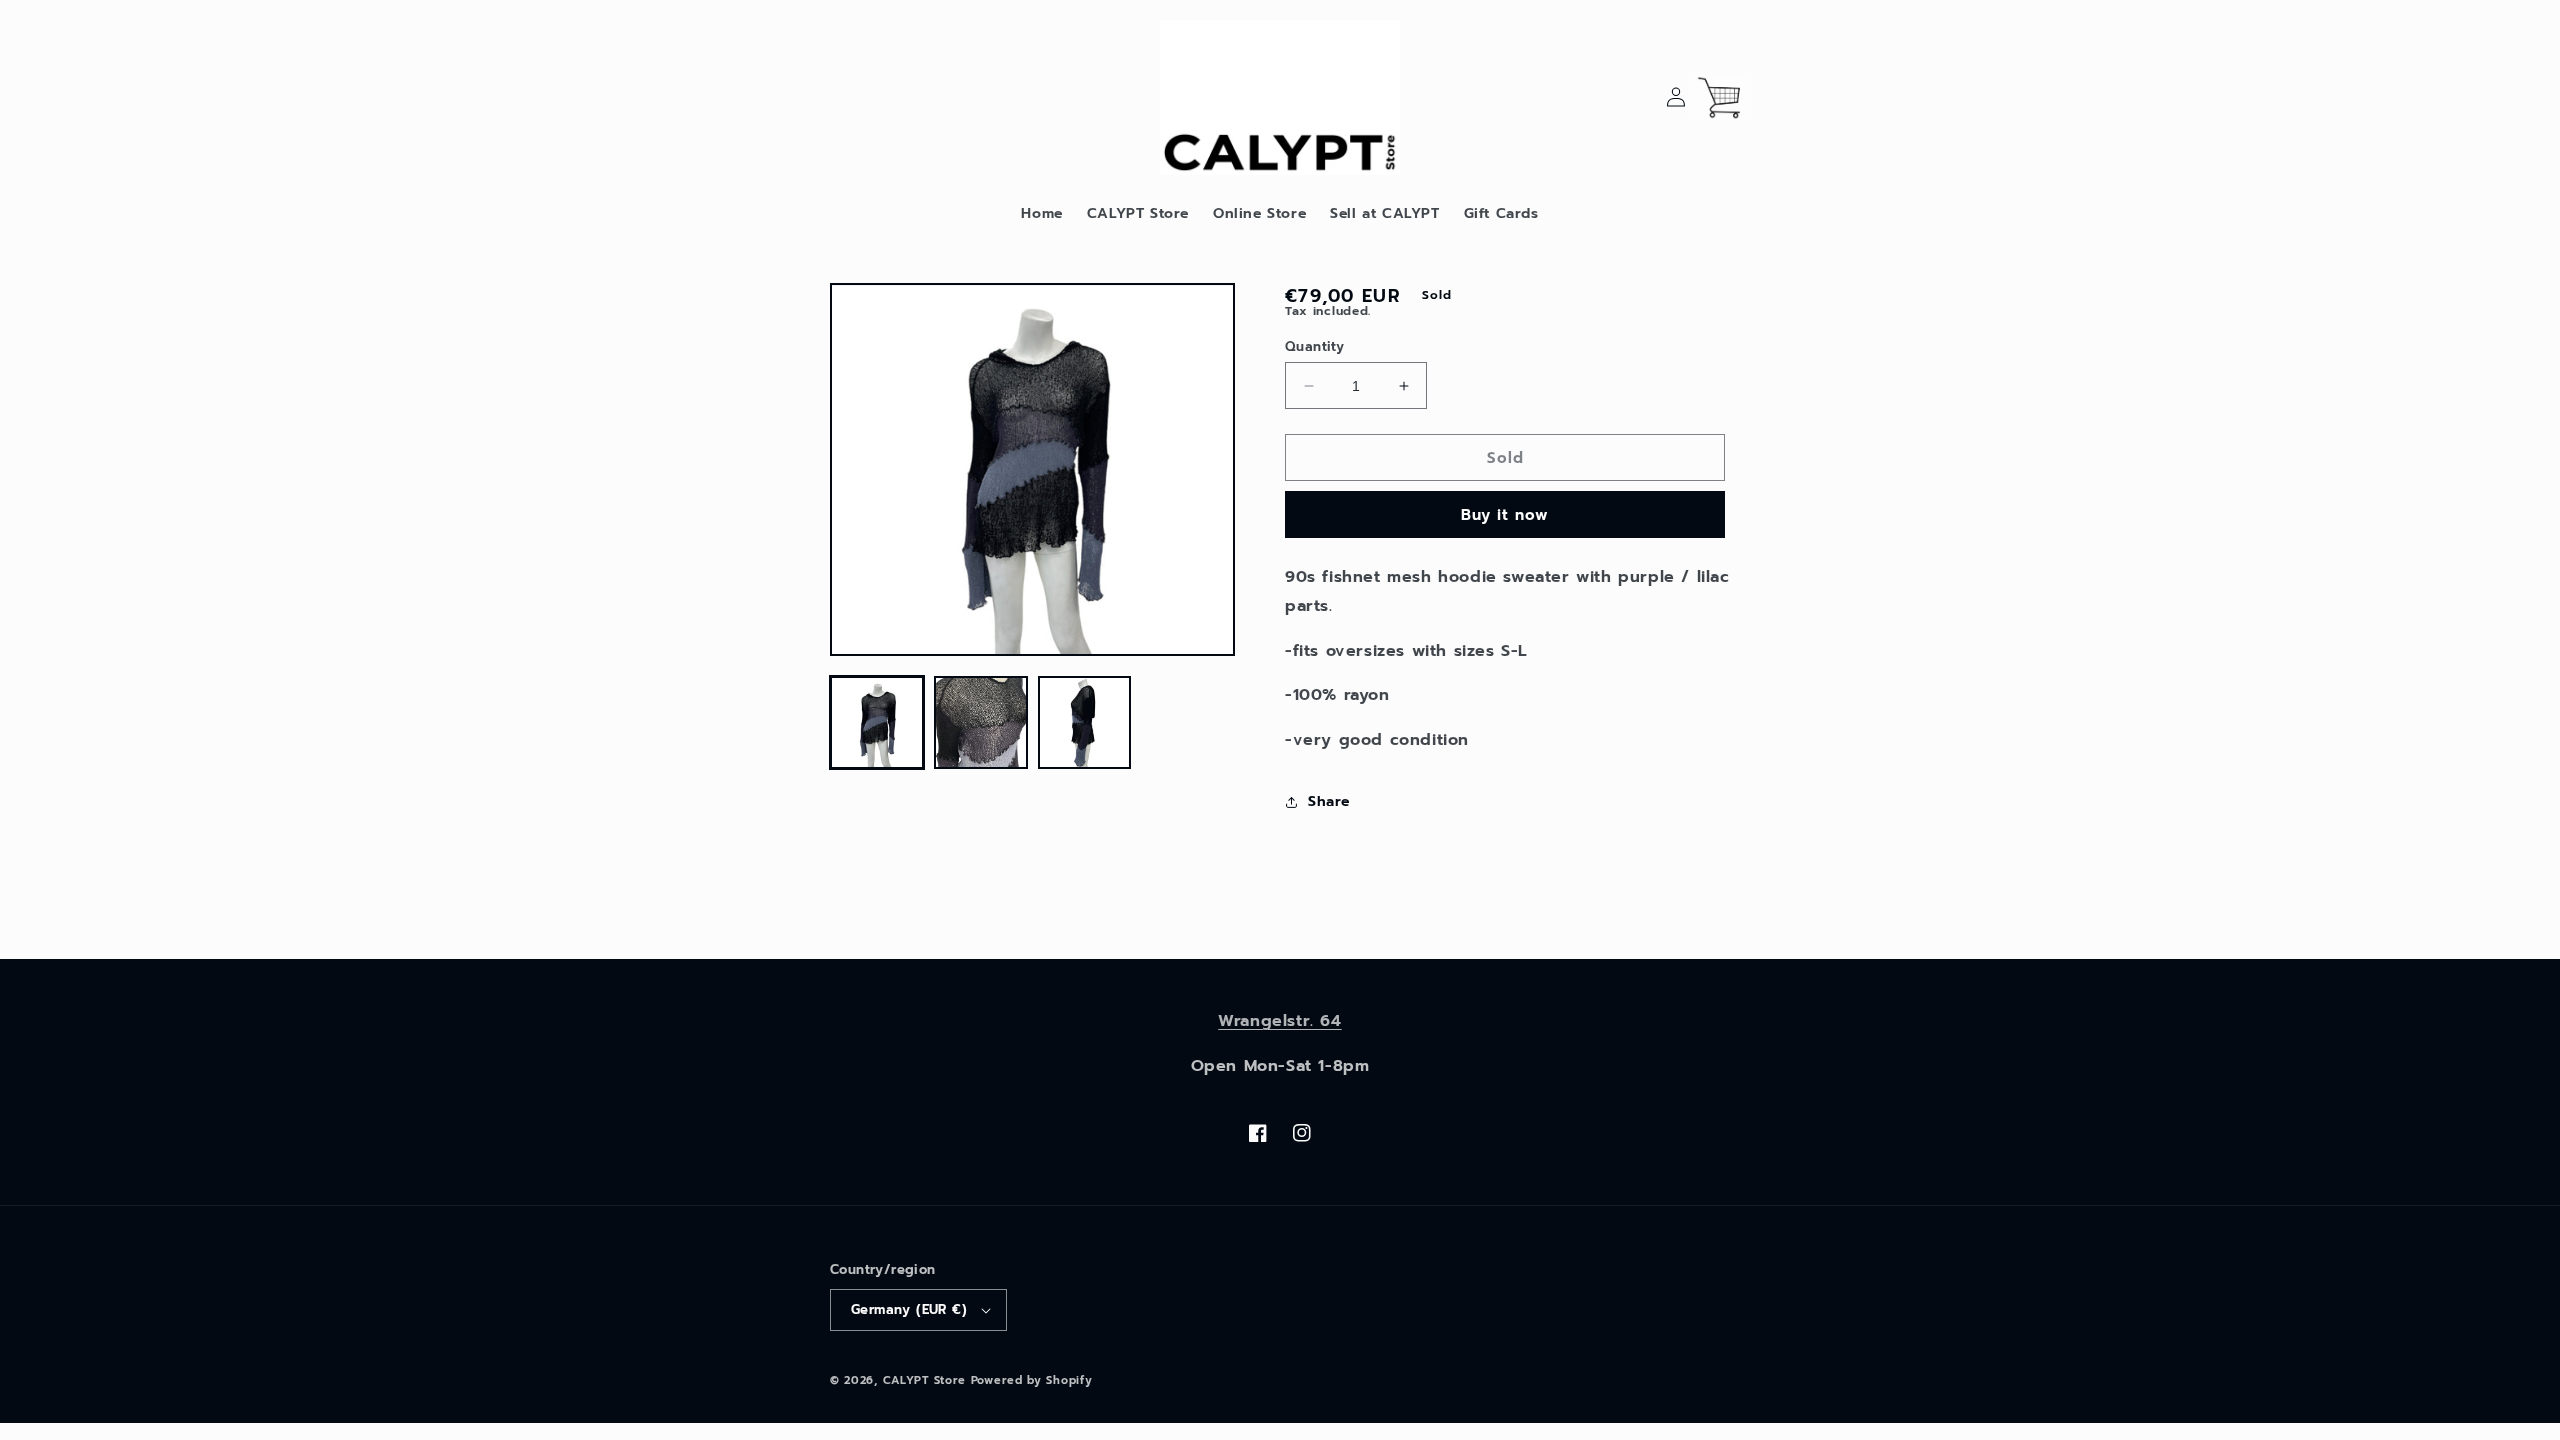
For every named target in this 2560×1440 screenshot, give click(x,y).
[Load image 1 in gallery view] (877, 723)
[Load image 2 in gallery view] (981, 723)
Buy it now (1505, 515)
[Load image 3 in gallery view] (1085, 723)
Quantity (1314, 346)
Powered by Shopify (1032, 1380)
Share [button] (1329, 801)
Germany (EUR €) (909, 1309)
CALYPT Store (924, 1380)
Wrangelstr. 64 (1279, 1021)
